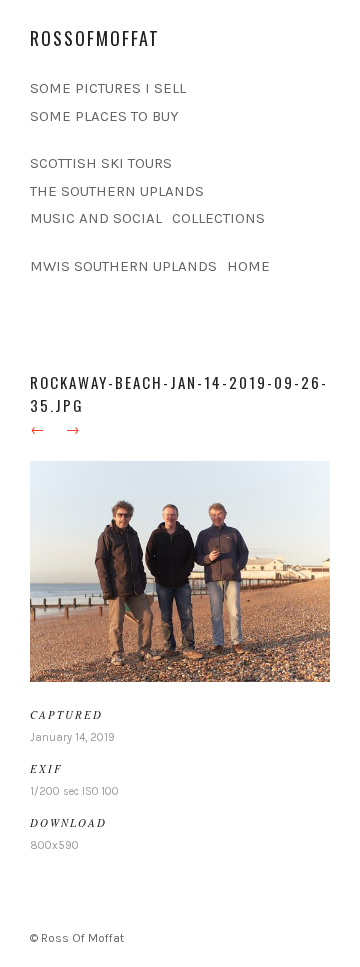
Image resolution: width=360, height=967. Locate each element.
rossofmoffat (95, 38)
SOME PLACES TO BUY (104, 116)
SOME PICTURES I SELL (108, 88)
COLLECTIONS (218, 218)
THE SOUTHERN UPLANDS (117, 191)
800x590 (54, 845)
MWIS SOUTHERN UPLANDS (123, 266)
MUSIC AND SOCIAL (96, 218)
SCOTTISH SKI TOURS (101, 163)
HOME (248, 266)
